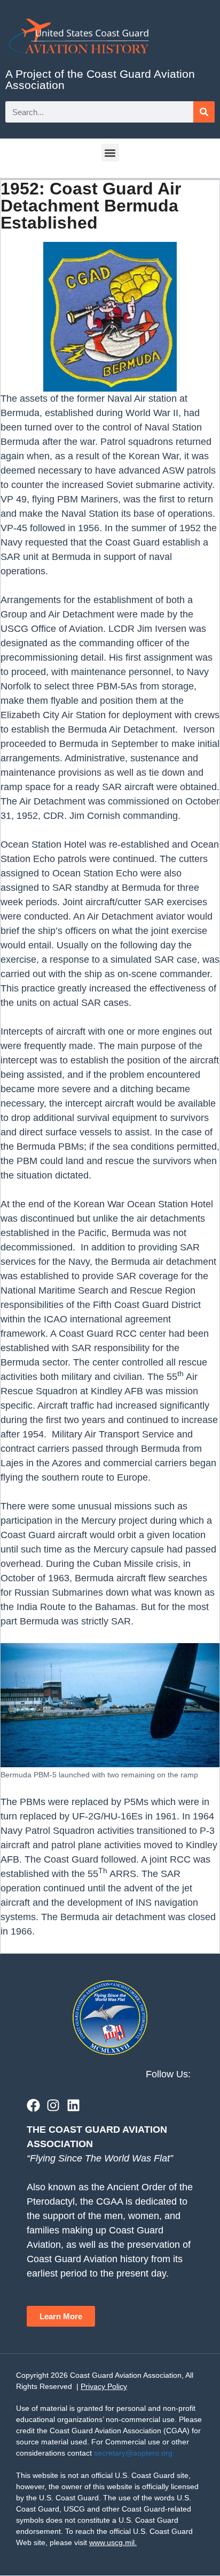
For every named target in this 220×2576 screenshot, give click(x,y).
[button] (110, 153)
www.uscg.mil (112, 2542)
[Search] (204, 112)
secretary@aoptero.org (133, 2453)
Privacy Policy (104, 2386)
